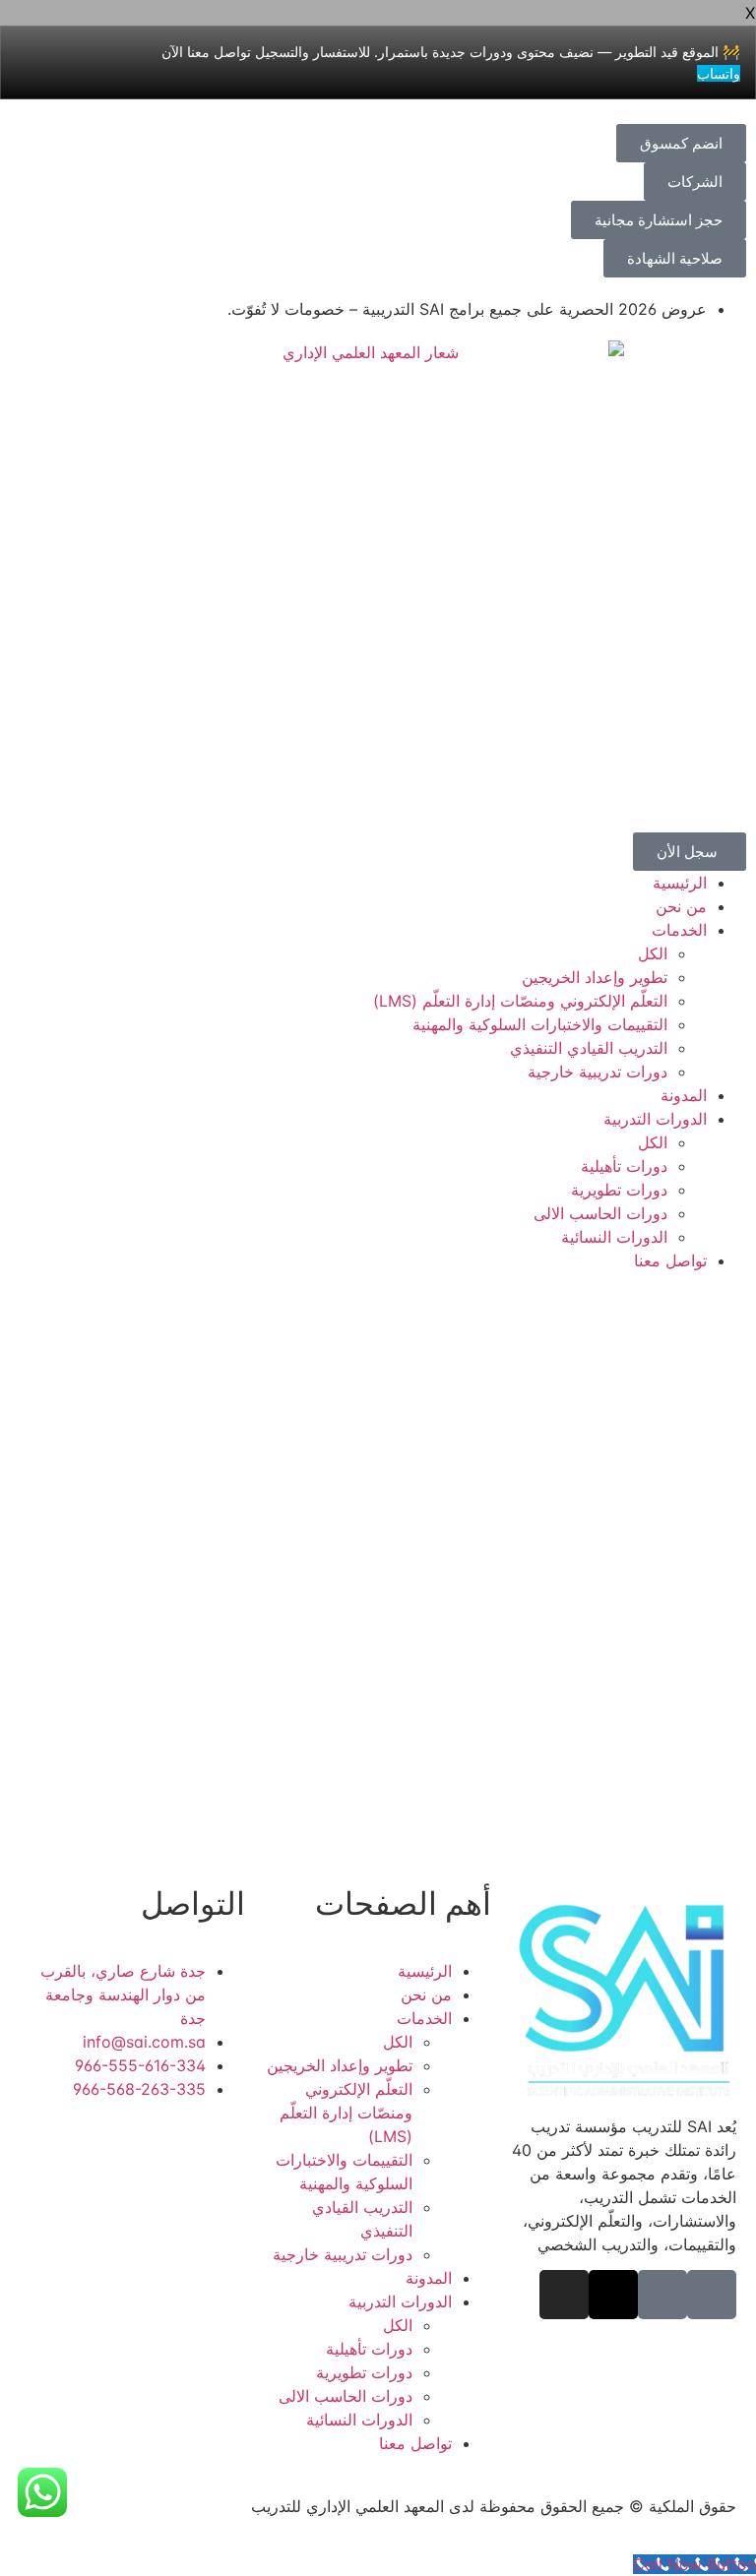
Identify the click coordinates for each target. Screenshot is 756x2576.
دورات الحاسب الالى (600, 1213)
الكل (653, 953)
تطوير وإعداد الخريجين (595, 977)
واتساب (719, 73)
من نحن (681, 906)
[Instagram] (564, 2295)
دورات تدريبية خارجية (598, 1072)
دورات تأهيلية (624, 1166)
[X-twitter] (613, 2295)
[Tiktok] (712, 2295)
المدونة (684, 1095)
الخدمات (679, 930)
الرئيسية (680, 883)
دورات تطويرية (619, 1190)
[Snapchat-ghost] (662, 2295)
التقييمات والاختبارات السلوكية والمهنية (540, 1024)
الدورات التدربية (655, 1119)
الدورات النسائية (614, 1237)
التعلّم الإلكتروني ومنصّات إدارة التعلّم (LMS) (520, 1001)
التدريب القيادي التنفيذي (589, 1048)
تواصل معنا (670, 1260)
